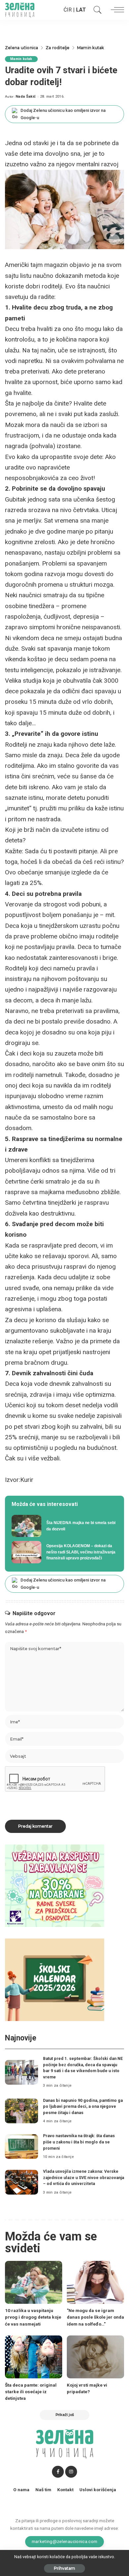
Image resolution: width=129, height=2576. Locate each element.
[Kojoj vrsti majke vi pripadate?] (95, 2357)
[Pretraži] (96, 10)
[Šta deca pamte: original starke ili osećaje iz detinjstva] (34, 2357)
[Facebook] (58, 2472)
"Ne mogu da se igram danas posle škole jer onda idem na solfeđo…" (95, 2317)
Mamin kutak (21, 59)
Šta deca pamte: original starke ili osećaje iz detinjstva (31, 2392)
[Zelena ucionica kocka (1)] (55, 1885)
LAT (81, 10)
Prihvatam (64, 2568)
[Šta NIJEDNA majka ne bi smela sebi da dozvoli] (64, 1526)
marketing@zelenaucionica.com (65, 2541)
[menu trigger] (116, 10)
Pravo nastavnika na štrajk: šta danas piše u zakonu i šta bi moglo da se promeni (79, 2142)
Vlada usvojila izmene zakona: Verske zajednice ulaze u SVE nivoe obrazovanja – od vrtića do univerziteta (84, 2177)
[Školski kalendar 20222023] (55, 1979)
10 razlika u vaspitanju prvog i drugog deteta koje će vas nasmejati (33, 2317)
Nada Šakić (26, 97)
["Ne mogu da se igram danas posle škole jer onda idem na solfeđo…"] (95, 2282)
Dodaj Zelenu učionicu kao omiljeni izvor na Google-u (63, 114)
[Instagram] (71, 2472)
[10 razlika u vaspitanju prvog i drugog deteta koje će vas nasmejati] (34, 2282)
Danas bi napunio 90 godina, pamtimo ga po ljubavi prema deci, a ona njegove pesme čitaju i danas (83, 2106)
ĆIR (68, 10)
